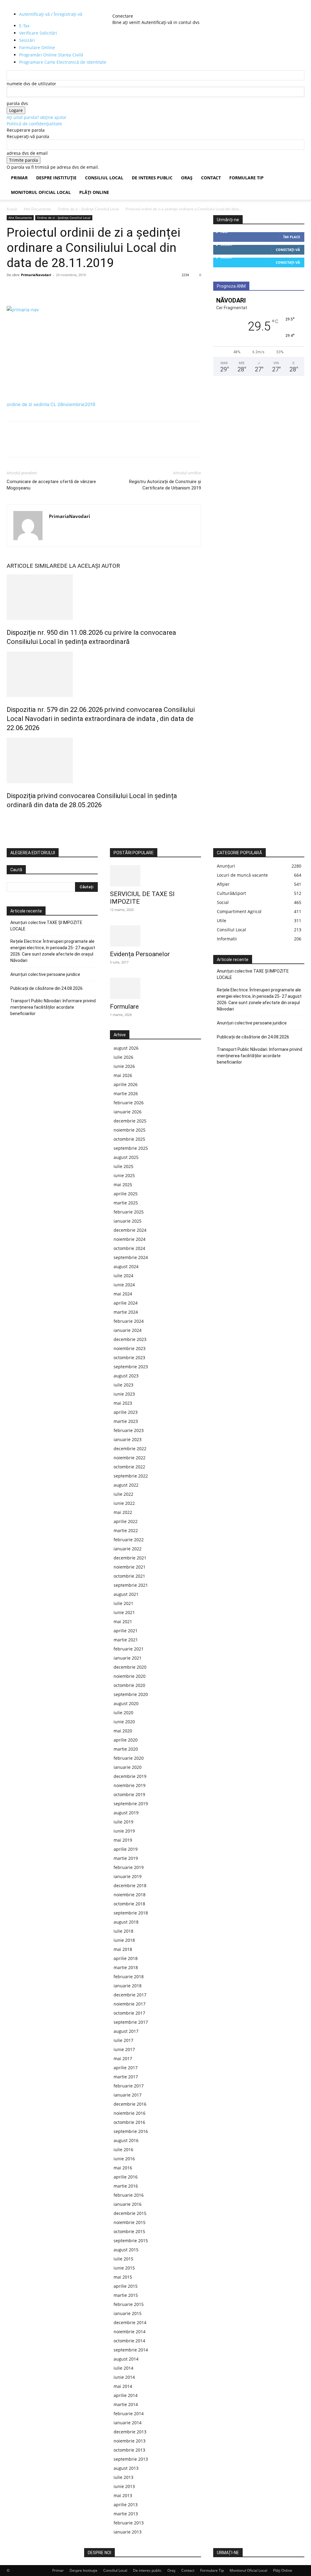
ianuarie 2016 (128, 2204)
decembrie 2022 (130, 1449)
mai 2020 (123, 1731)
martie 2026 (126, 1093)
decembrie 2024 (130, 1230)
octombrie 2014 (129, 2341)
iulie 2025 (123, 1166)
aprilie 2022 (126, 1521)
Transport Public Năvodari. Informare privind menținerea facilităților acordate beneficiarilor (53, 1007)
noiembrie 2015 (130, 2222)
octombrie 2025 (129, 1139)
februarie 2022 (129, 1540)
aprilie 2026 (126, 1084)
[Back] (126, 10)
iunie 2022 (124, 1503)
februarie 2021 (129, 1649)
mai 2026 (123, 1075)
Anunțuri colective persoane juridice (45, 974)
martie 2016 (126, 2186)
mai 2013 (123, 2495)
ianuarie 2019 (128, 1876)
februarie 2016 (129, 2195)
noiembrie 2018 (130, 1895)
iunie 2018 (124, 1940)
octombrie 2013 (129, 2450)
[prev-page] (8, 818)
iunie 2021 (124, 1612)
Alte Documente (37, 209)
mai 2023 (123, 1403)
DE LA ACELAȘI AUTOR (90, 566)
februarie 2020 (129, 1758)
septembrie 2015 (131, 2241)
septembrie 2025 (131, 1148)
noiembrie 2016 (130, 2113)
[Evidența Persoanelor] (155, 936)
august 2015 (126, 2250)
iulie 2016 (123, 2149)
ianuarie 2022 (128, 1549)
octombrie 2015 (129, 2231)
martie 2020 (126, 1749)
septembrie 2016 (131, 2131)
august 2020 (126, 1703)
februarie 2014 (129, 2414)
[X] (27, 289)
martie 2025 (126, 1203)
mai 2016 (123, 2168)
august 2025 (126, 1157)
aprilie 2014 (126, 2395)
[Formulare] (155, 988)
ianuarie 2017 (128, 2095)
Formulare (124, 1007)
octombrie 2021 (129, 1576)
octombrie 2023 (129, 1357)
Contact (211, 178)
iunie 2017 (124, 2049)
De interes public (152, 178)
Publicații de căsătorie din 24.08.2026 (46, 988)
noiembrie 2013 (130, 2441)
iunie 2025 (124, 1175)
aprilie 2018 (126, 1958)
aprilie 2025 (126, 1194)
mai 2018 (123, 1949)
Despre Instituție (56, 178)
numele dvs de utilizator (31, 84)
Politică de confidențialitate (34, 124)
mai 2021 (123, 1621)
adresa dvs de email (27, 153)
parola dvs (17, 103)
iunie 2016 (124, 2159)
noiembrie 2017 (130, 2004)
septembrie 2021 (131, 1585)
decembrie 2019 (130, 1776)
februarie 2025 (129, 1212)
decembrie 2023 (130, 1339)
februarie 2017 (129, 2086)
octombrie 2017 (129, 2013)
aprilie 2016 (126, 2177)
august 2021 (126, 1594)
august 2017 (126, 2031)
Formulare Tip (246, 178)
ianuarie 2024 (128, 1330)
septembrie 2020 (131, 1694)
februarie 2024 (129, 1321)
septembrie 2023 (131, 1367)
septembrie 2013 (131, 2459)
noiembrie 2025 (130, 1130)
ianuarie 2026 (128, 1112)
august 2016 (126, 2140)
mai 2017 (123, 2058)
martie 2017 (126, 2077)
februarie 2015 (129, 2304)
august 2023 (126, 1376)
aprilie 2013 (126, 2505)
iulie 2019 (123, 1822)
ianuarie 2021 (128, 1658)
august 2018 (126, 1922)
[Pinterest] (41, 289)
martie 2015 (126, 2295)
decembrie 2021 (130, 1558)
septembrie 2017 (131, 2022)
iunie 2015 (124, 2268)
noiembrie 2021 (130, 1567)
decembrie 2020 (130, 1667)
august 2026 (126, 1048)
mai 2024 (123, 1294)
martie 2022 (126, 1530)
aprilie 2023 (126, 1412)
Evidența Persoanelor (140, 954)
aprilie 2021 (126, 1631)
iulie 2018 (123, 1931)
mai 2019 (123, 1840)
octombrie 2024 (129, 1248)
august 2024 (126, 1266)
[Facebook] (13, 289)
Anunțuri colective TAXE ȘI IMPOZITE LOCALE (46, 926)
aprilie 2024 (126, 1303)
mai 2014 (123, 2386)
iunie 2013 (124, 2486)
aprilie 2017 (126, 2068)
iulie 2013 (123, 2477)
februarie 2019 (129, 1867)
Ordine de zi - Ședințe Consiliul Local (88, 209)
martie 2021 (126, 1640)
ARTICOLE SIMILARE (33, 566)
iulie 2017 (123, 2040)
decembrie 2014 (130, 2322)
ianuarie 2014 (128, 2423)
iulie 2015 (123, 2259)
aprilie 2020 (126, 1740)
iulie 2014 (123, 2368)
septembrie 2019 (131, 1804)
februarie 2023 (129, 1430)
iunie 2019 (124, 1831)
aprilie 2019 (126, 1849)
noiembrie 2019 (130, 1785)
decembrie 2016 (130, 2104)
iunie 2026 (124, 1066)
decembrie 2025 (130, 1121)
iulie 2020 (123, 1713)
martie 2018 (126, 1967)
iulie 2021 (123, 1603)
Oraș (187, 178)
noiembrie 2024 (130, 1239)
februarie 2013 (129, 2523)
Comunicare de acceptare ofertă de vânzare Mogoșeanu (51, 485)
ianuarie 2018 (128, 1986)
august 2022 (126, 1485)
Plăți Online (94, 192)
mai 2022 (123, 1512)
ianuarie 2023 (128, 1439)
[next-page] (12, 818)
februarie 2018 (129, 1977)
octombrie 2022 (129, 1467)
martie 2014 (126, 2404)
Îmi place (292, 237)
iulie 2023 (123, 1385)
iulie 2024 (123, 1276)
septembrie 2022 (131, 1476)
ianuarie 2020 (128, 1767)
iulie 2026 (123, 1057)
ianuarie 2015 (128, 2313)
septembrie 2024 (131, 1257)
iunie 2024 (124, 1285)
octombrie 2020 (129, 1685)
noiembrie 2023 (130, 1348)
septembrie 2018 (131, 1913)
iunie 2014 (124, 2377)
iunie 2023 (124, 1394)
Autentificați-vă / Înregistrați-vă (51, 14)
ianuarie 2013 (128, 2532)
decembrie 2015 (130, 2213)
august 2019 (126, 1813)
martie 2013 (126, 2514)
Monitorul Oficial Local (41, 192)
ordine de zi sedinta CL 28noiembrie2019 (51, 404)
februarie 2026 (129, 1103)
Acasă (12, 209)
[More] (69, 289)
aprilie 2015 (126, 2286)
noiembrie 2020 (130, 1676)
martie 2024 (126, 1312)
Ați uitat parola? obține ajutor (37, 117)
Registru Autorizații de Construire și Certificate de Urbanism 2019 (165, 485)
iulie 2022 (123, 1494)
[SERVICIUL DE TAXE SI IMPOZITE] (155, 876)
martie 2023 (126, 1421)
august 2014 (126, 2359)
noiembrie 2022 (130, 1458)
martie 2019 (126, 1858)
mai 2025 (123, 1185)
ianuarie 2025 (128, 1221)
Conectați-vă (288, 250)
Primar (19, 178)
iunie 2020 (124, 1722)
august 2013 (126, 2468)
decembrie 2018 (130, 1885)
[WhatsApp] (55, 289)
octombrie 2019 (129, 1794)
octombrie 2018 (129, 1904)
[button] (297, 178)
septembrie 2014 (131, 2350)
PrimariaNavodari (36, 275)
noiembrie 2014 (130, 2332)
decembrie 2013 (130, 2432)
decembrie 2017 (130, 1995)
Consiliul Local (104, 178)
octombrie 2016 (129, 2122)
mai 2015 (123, 2277)
